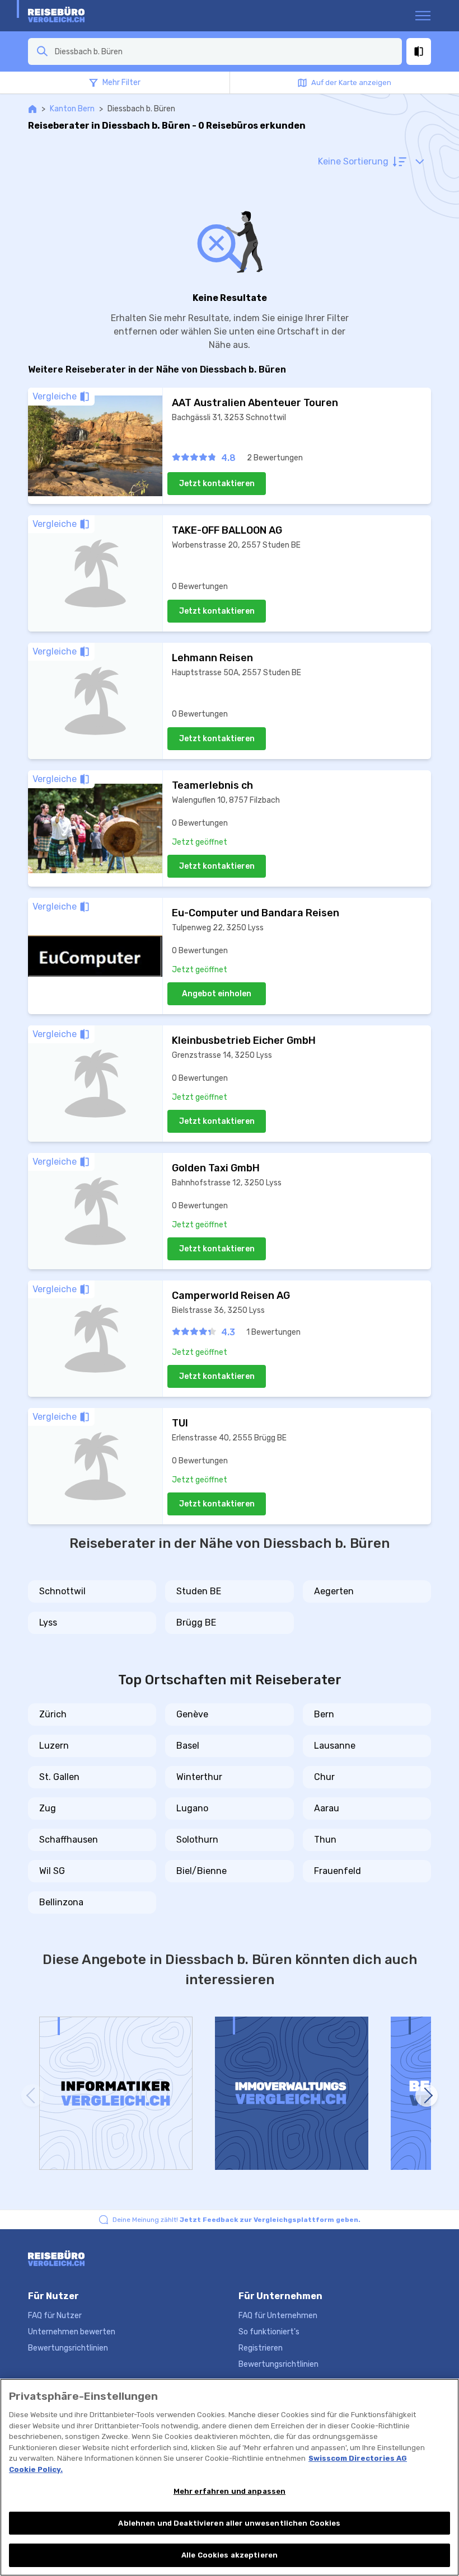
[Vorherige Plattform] (32, 2095)
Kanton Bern (72, 109)
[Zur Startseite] (71, 16)
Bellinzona (61, 1902)
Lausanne (335, 1746)
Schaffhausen (69, 1840)
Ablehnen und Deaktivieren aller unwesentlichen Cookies (229, 2523)
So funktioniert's (269, 2332)
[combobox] (225, 51)
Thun (325, 1840)
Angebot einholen (217, 994)
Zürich (53, 1714)
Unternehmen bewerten (72, 2332)
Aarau (327, 1808)
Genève (192, 1714)
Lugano (192, 1808)
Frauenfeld (338, 1871)
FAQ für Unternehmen (278, 2316)
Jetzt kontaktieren (217, 484)
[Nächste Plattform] (427, 2095)
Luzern (54, 1746)
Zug (48, 1808)
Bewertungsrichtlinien (68, 2348)
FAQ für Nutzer (55, 2316)
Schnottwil (62, 1591)
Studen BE (199, 1591)
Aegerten (334, 1591)
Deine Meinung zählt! (236, 2220)
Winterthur (199, 1777)
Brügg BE (196, 1623)
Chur (324, 1777)
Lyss (48, 1623)
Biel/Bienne (202, 1871)
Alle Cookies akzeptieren (230, 2555)
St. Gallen (59, 1777)
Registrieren (261, 2348)
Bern (324, 1714)
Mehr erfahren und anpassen (230, 2491)
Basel (188, 1746)
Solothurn (197, 1840)
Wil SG (52, 1871)
